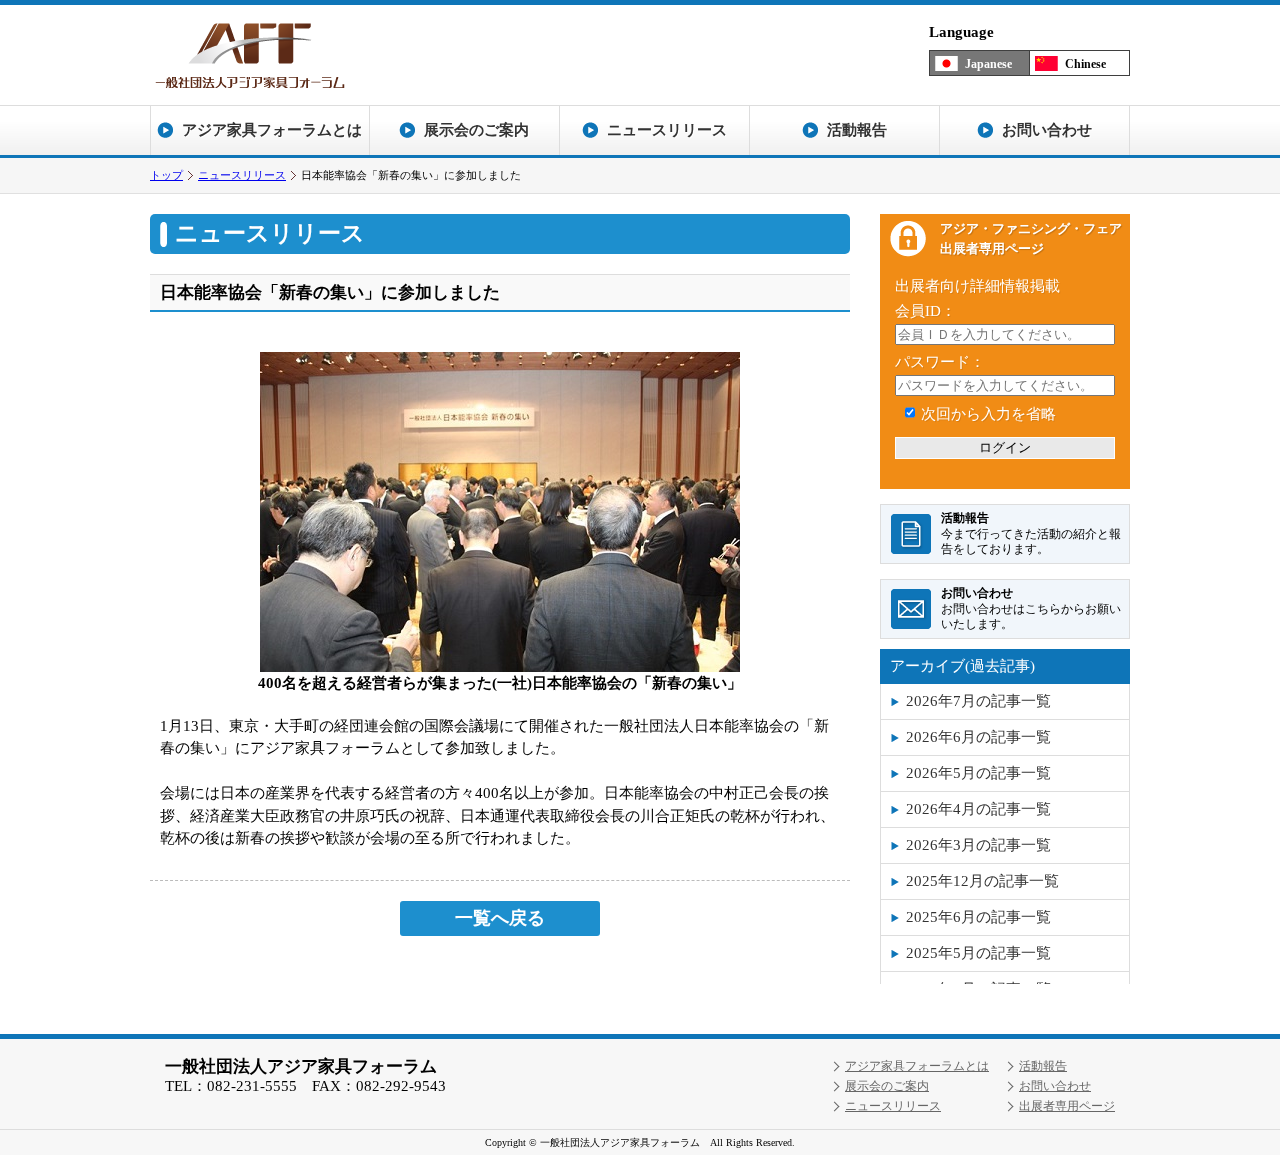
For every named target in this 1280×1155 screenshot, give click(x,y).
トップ (166, 175)
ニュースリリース (242, 175)
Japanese (988, 64)
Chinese (1085, 64)
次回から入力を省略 (988, 414)
